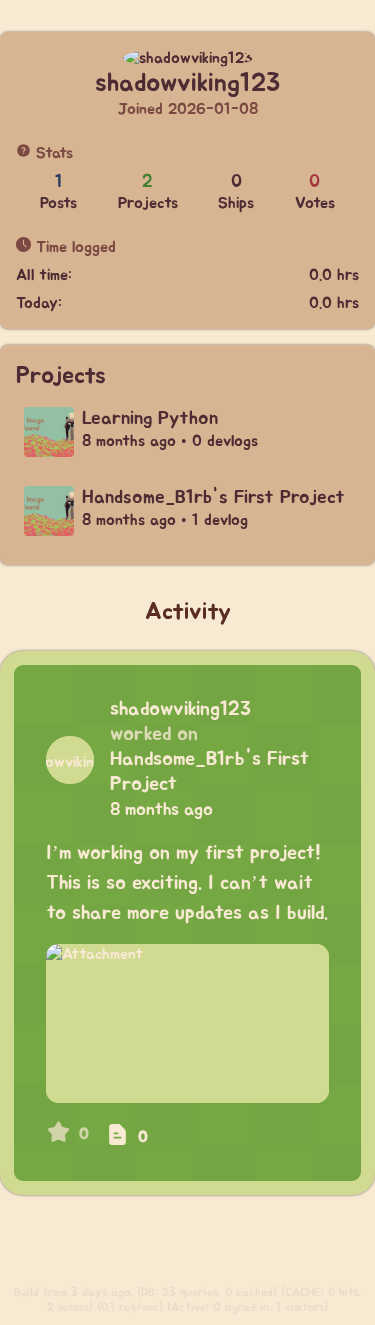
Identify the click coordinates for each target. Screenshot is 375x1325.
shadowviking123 (180, 709)
